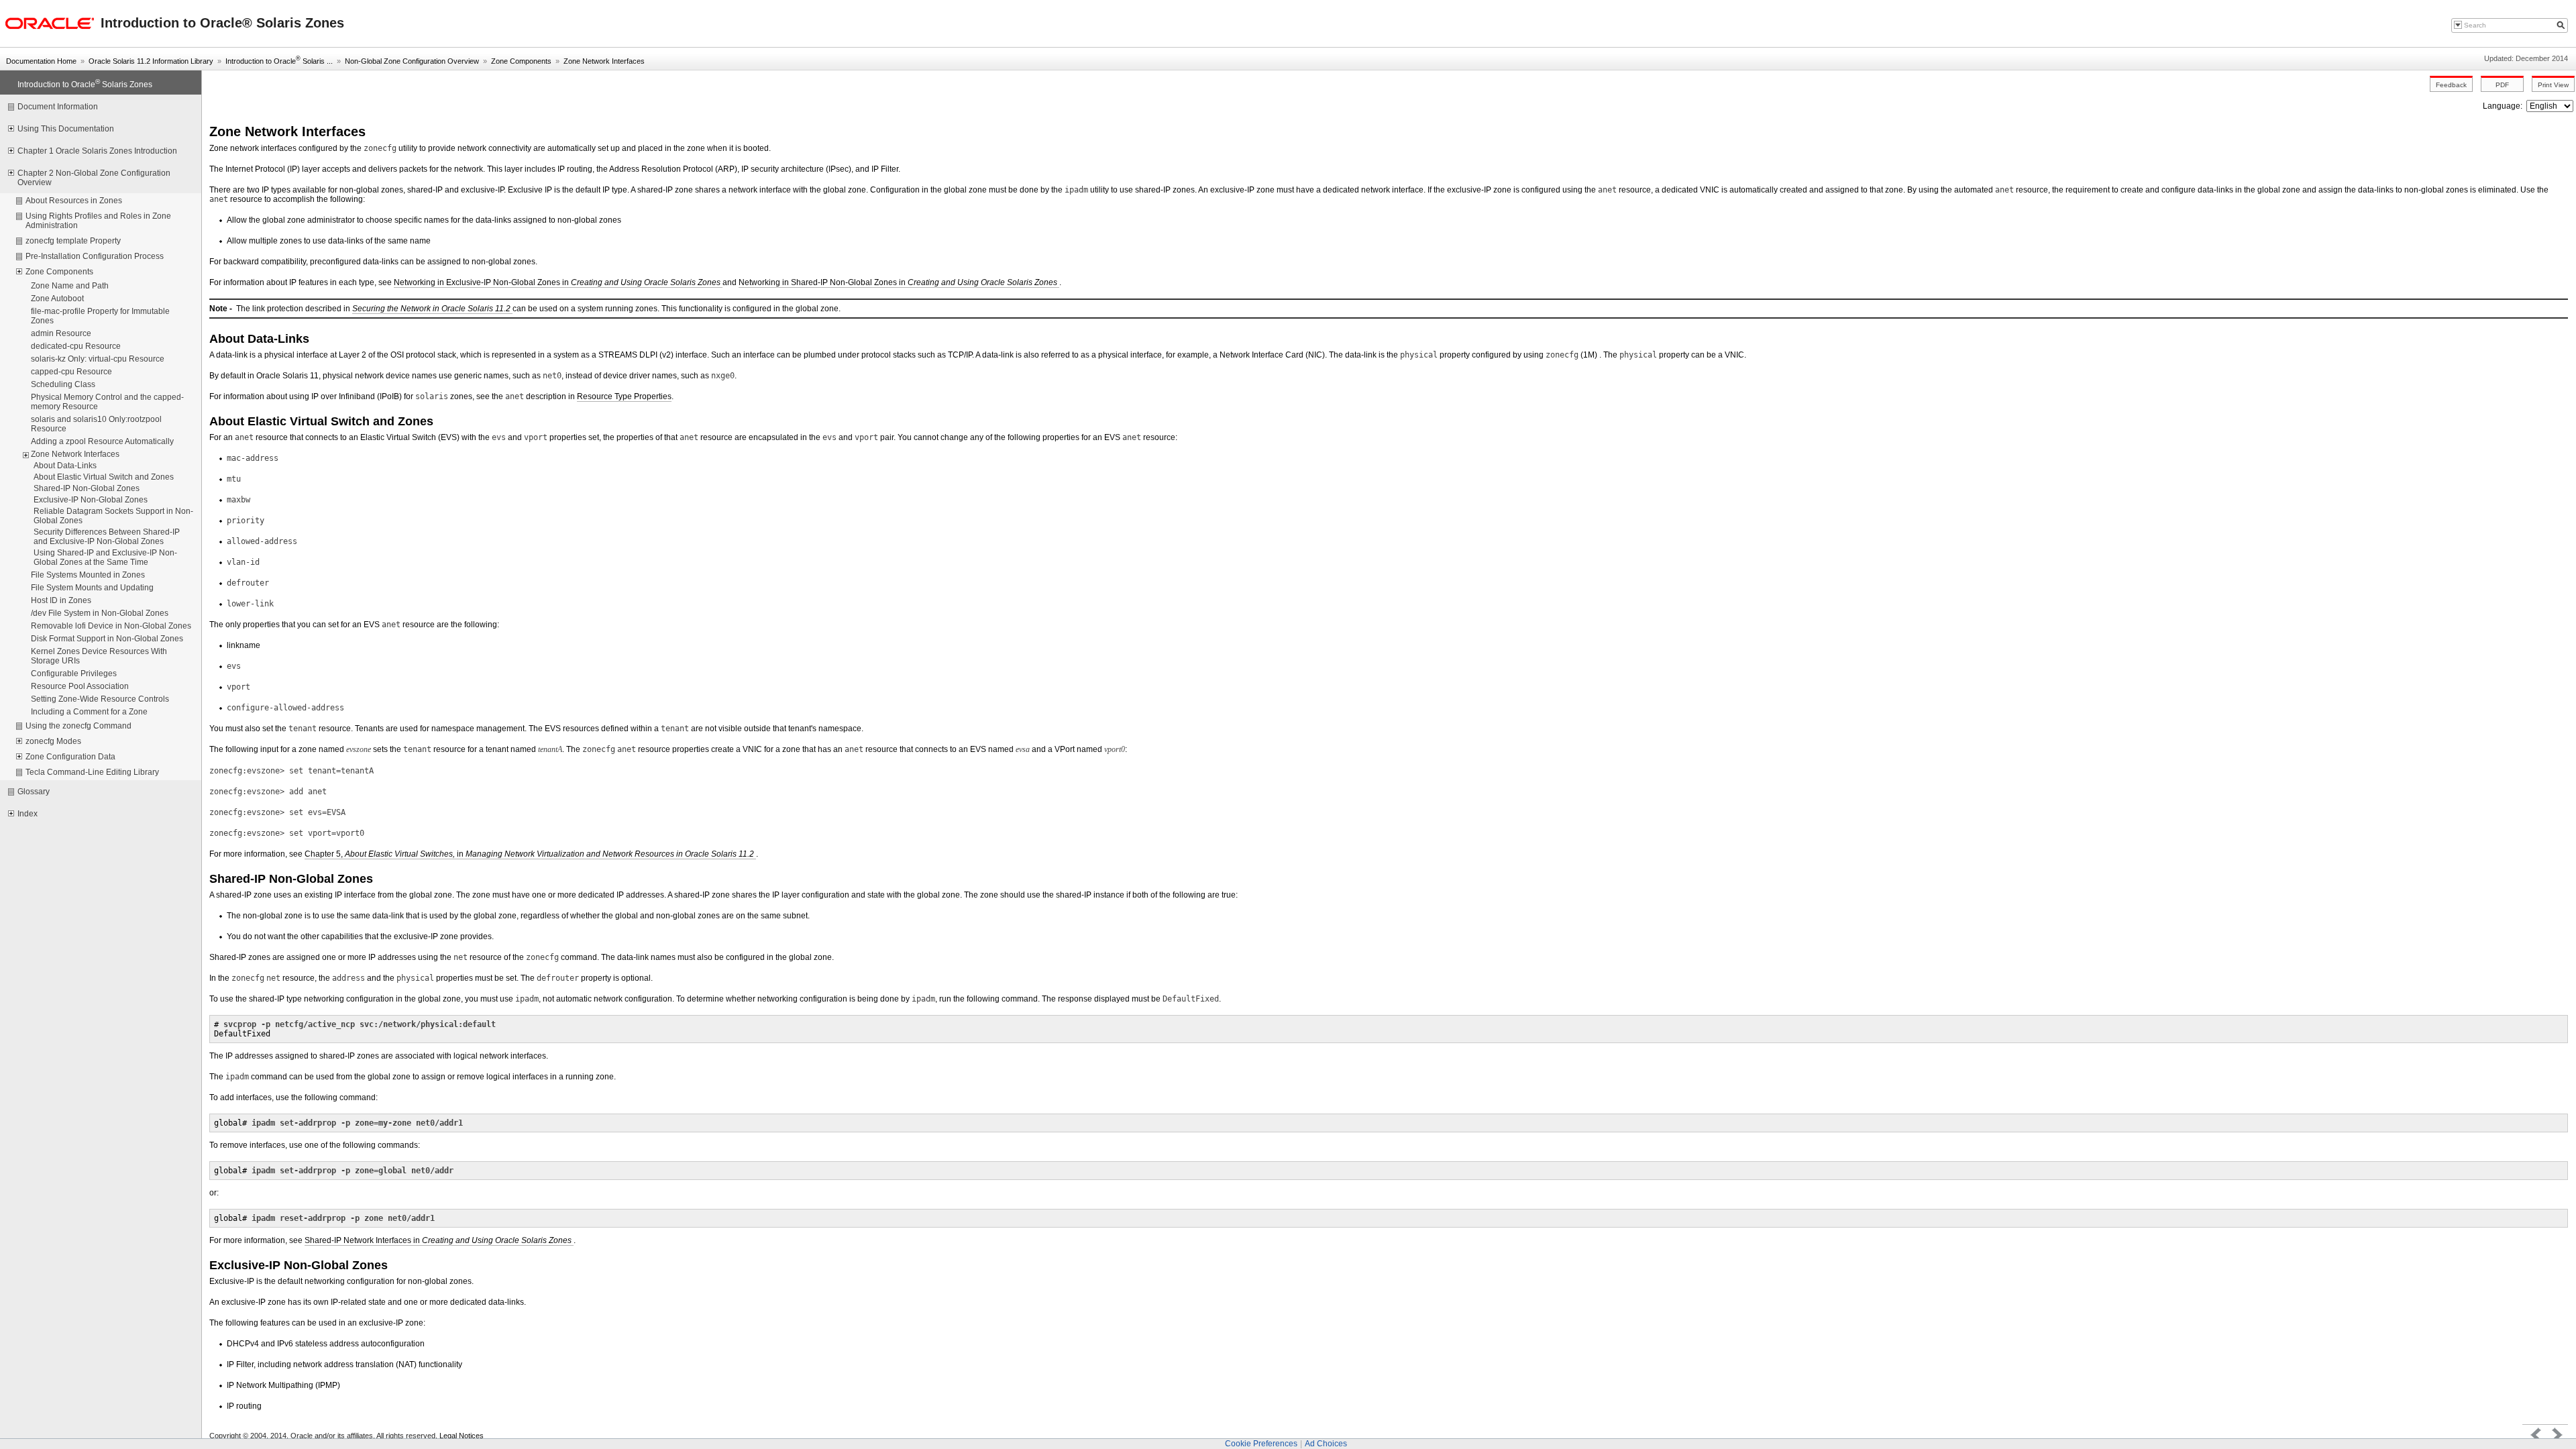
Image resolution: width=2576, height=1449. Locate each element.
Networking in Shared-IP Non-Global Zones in (899, 282)
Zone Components (521, 61)
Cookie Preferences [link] (1261, 1444)
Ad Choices (1326, 1444)
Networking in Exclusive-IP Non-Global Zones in (558, 282)
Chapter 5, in (530, 854)
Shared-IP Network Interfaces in (439, 1240)
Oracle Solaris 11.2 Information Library (151, 61)
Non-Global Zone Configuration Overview (412, 61)
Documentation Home (41, 61)
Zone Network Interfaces (604, 61)
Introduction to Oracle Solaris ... (279, 61)
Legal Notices (462, 1436)
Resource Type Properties (624, 396)
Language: (2504, 106)
